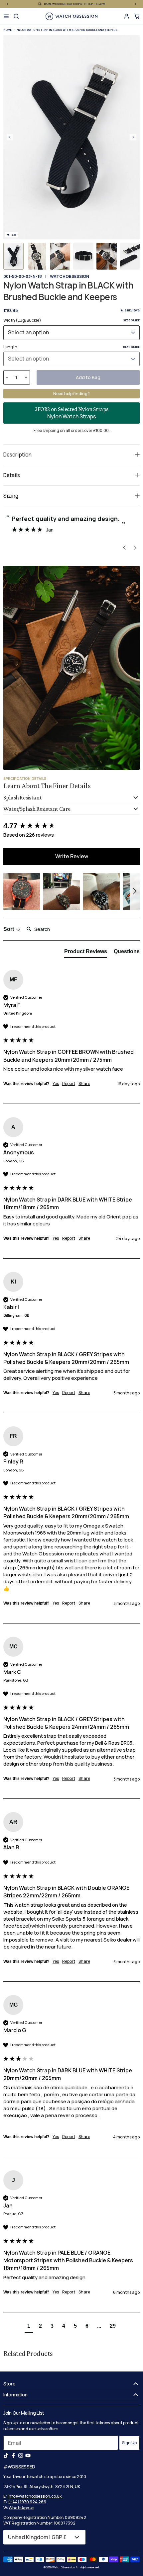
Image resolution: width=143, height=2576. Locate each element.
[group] (71, 826)
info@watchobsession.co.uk (35, 2496)
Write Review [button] (72, 856)
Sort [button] (9, 929)
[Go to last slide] (10, 137)
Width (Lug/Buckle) (71, 320)
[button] (13, 256)
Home (7, 30)
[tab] (86, 953)
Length (71, 347)
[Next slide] (133, 137)
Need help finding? (71, 394)
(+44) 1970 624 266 (27, 2502)
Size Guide (131, 320)
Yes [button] (56, 1084)
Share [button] (84, 1084)
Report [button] (69, 1084)
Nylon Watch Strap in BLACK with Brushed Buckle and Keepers (67, 30)
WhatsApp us (21, 2508)
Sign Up (129, 2443)
